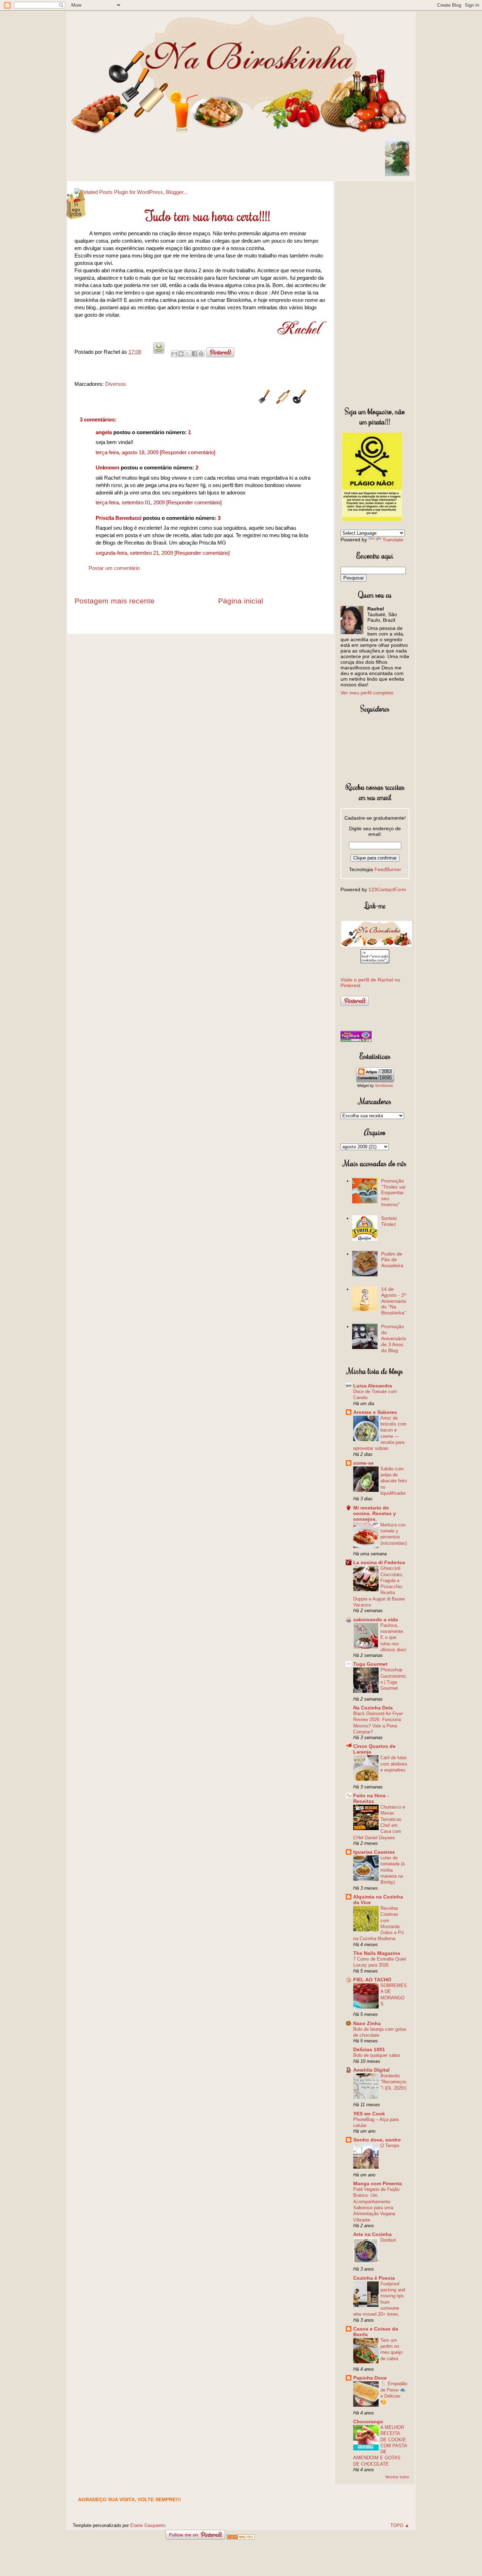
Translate (393, 540)
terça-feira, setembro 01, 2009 (131, 502)
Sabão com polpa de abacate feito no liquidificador (394, 1481)
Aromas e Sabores (375, 1412)
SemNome (384, 1086)
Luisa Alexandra (373, 1386)
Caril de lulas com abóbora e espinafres (394, 1764)
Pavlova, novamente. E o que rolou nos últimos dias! (393, 1638)
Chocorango (368, 2422)
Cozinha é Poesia (374, 2278)
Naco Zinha (367, 2023)
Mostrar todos (397, 2477)
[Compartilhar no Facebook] (194, 354)
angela (104, 432)
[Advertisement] (375, 292)
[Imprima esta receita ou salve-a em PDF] (159, 352)
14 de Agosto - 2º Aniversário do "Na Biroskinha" (394, 1301)
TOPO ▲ (400, 2525)
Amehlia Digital (371, 2070)
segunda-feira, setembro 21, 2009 (135, 553)
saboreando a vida (376, 1620)
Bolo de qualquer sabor (377, 2055)
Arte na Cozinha (372, 2234)
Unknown (107, 467)
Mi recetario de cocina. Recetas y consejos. (375, 1513)
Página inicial (241, 601)
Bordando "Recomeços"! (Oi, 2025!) (393, 2082)
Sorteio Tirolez (389, 1221)
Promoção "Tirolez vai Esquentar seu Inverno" (393, 1193)
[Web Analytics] (241, 2538)
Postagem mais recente (115, 601)
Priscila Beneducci (119, 518)
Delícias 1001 (369, 2049)
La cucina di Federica (379, 1562)
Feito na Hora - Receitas (371, 1798)
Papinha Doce (370, 2378)
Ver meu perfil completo (367, 693)
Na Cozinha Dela (373, 1708)
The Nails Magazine (377, 1953)
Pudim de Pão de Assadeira (392, 1260)
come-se (363, 1463)
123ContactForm (387, 889)
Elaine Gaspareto (148, 2525)
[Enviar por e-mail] (174, 354)
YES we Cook (369, 2114)
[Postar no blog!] (181, 354)
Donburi (388, 2240)
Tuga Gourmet (370, 1664)
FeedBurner (388, 869)
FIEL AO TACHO (372, 1980)
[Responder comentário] (188, 452)
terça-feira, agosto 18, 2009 (128, 452)
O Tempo (390, 2146)
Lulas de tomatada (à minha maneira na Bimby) (393, 1870)
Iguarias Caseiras (374, 1852)
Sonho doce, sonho (377, 2140)
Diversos (116, 384)
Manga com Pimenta (378, 2183)
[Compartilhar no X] (188, 354)
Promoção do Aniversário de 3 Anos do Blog (394, 1338)
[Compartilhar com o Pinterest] (201, 354)
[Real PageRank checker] (356, 1040)
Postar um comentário (114, 568)
